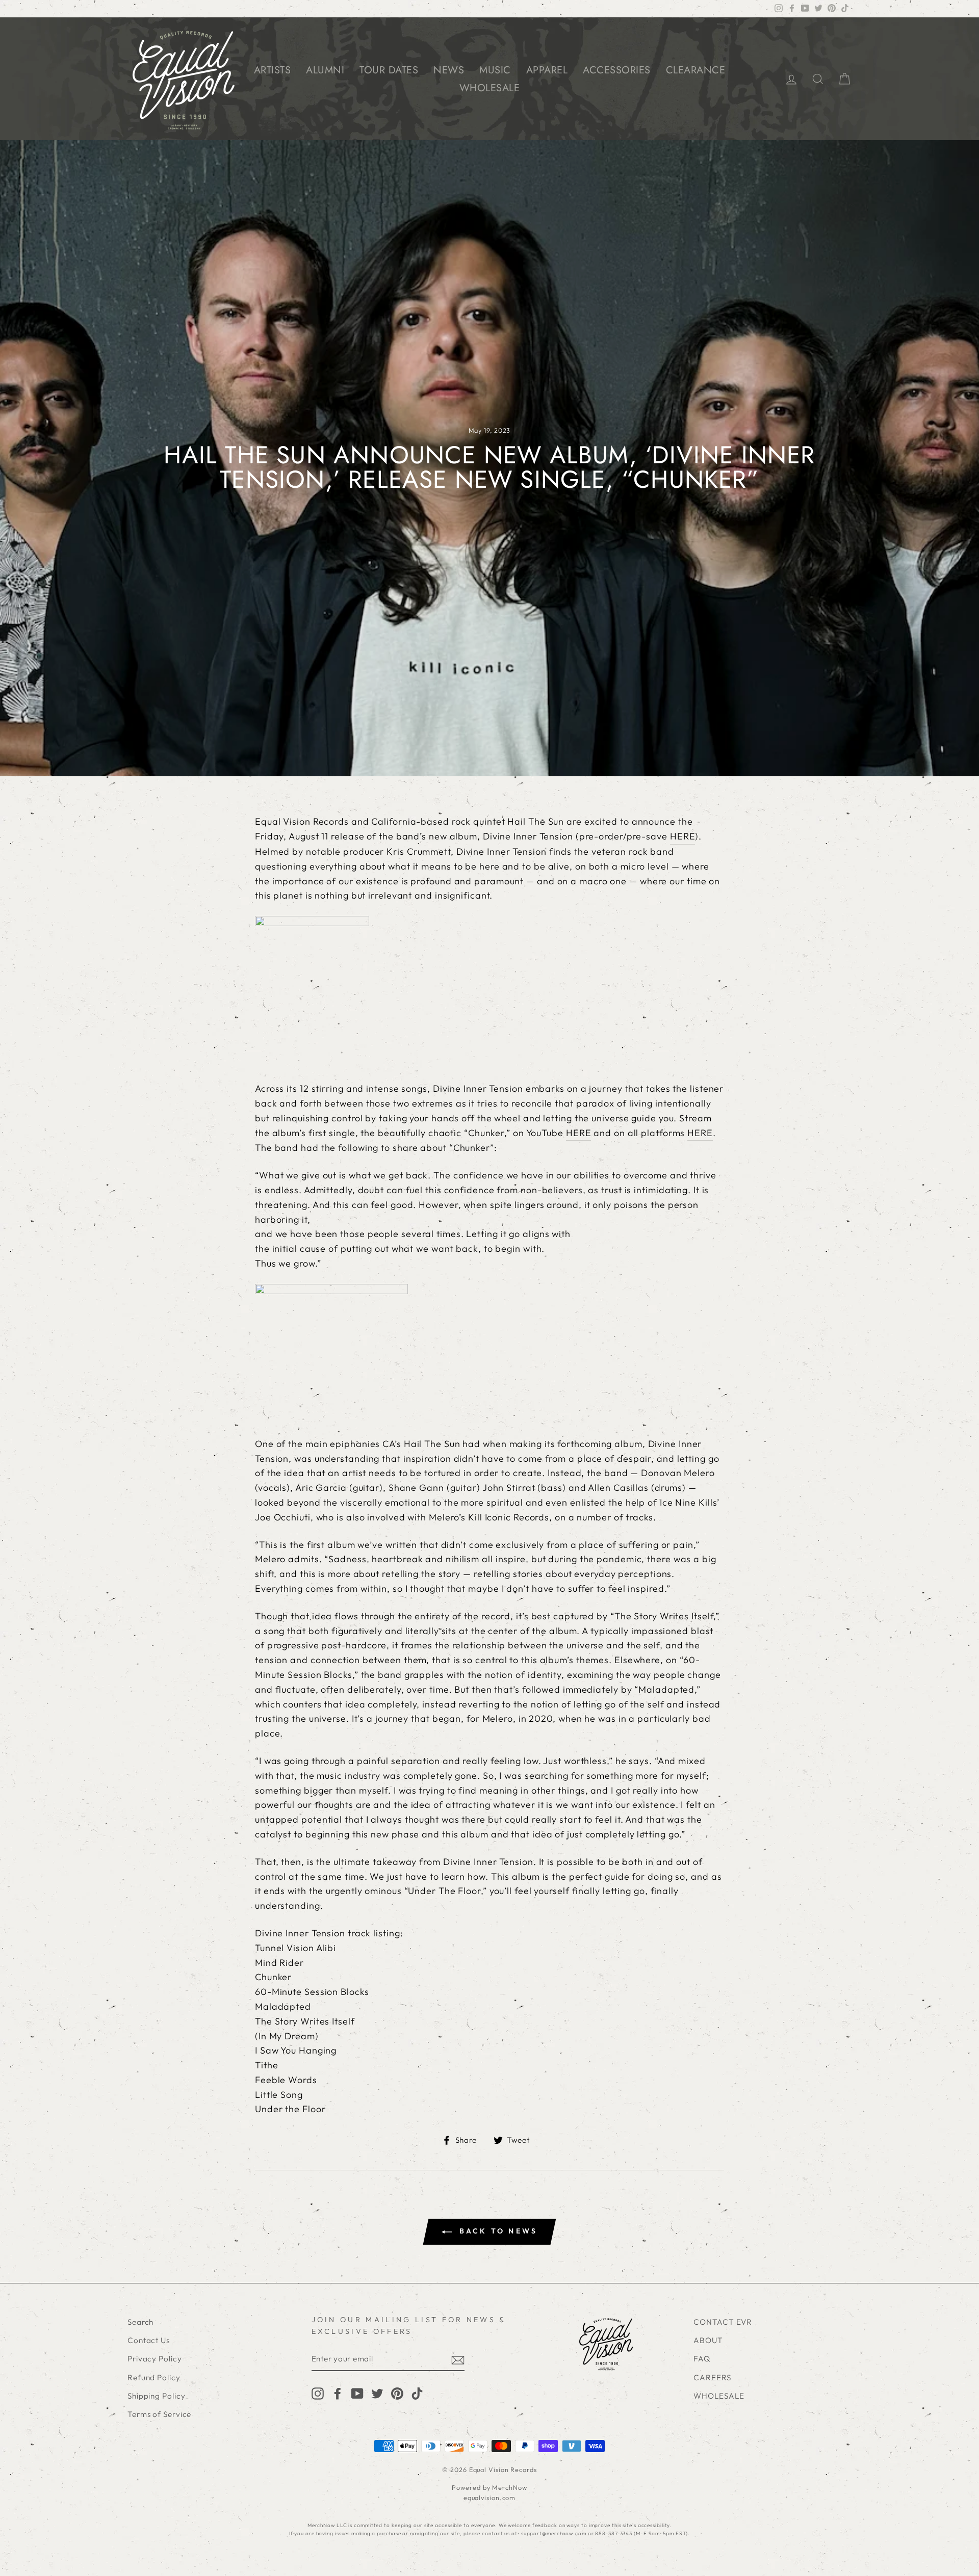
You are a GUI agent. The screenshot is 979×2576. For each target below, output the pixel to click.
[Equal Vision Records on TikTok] (417, 2393)
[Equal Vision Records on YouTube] (357, 2393)
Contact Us (149, 2340)
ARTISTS (273, 70)
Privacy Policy (155, 2359)
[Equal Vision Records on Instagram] (318, 2393)
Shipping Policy (157, 2396)
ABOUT (708, 2340)
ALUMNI (325, 70)
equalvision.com (490, 2498)
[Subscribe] (458, 2360)
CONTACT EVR (723, 2322)
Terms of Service (159, 2414)
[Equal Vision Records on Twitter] (377, 2393)
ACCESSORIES (617, 70)
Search (140, 2322)
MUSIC (495, 70)
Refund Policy (154, 2377)
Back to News (497, 2231)
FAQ (702, 2359)
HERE (683, 836)
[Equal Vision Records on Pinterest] (397, 2393)
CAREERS (712, 2377)
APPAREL (547, 70)
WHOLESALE (490, 88)
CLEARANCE (696, 70)
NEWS (449, 70)
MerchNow (509, 2487)
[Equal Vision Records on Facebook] (338, 2393)
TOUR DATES (389, 70)
